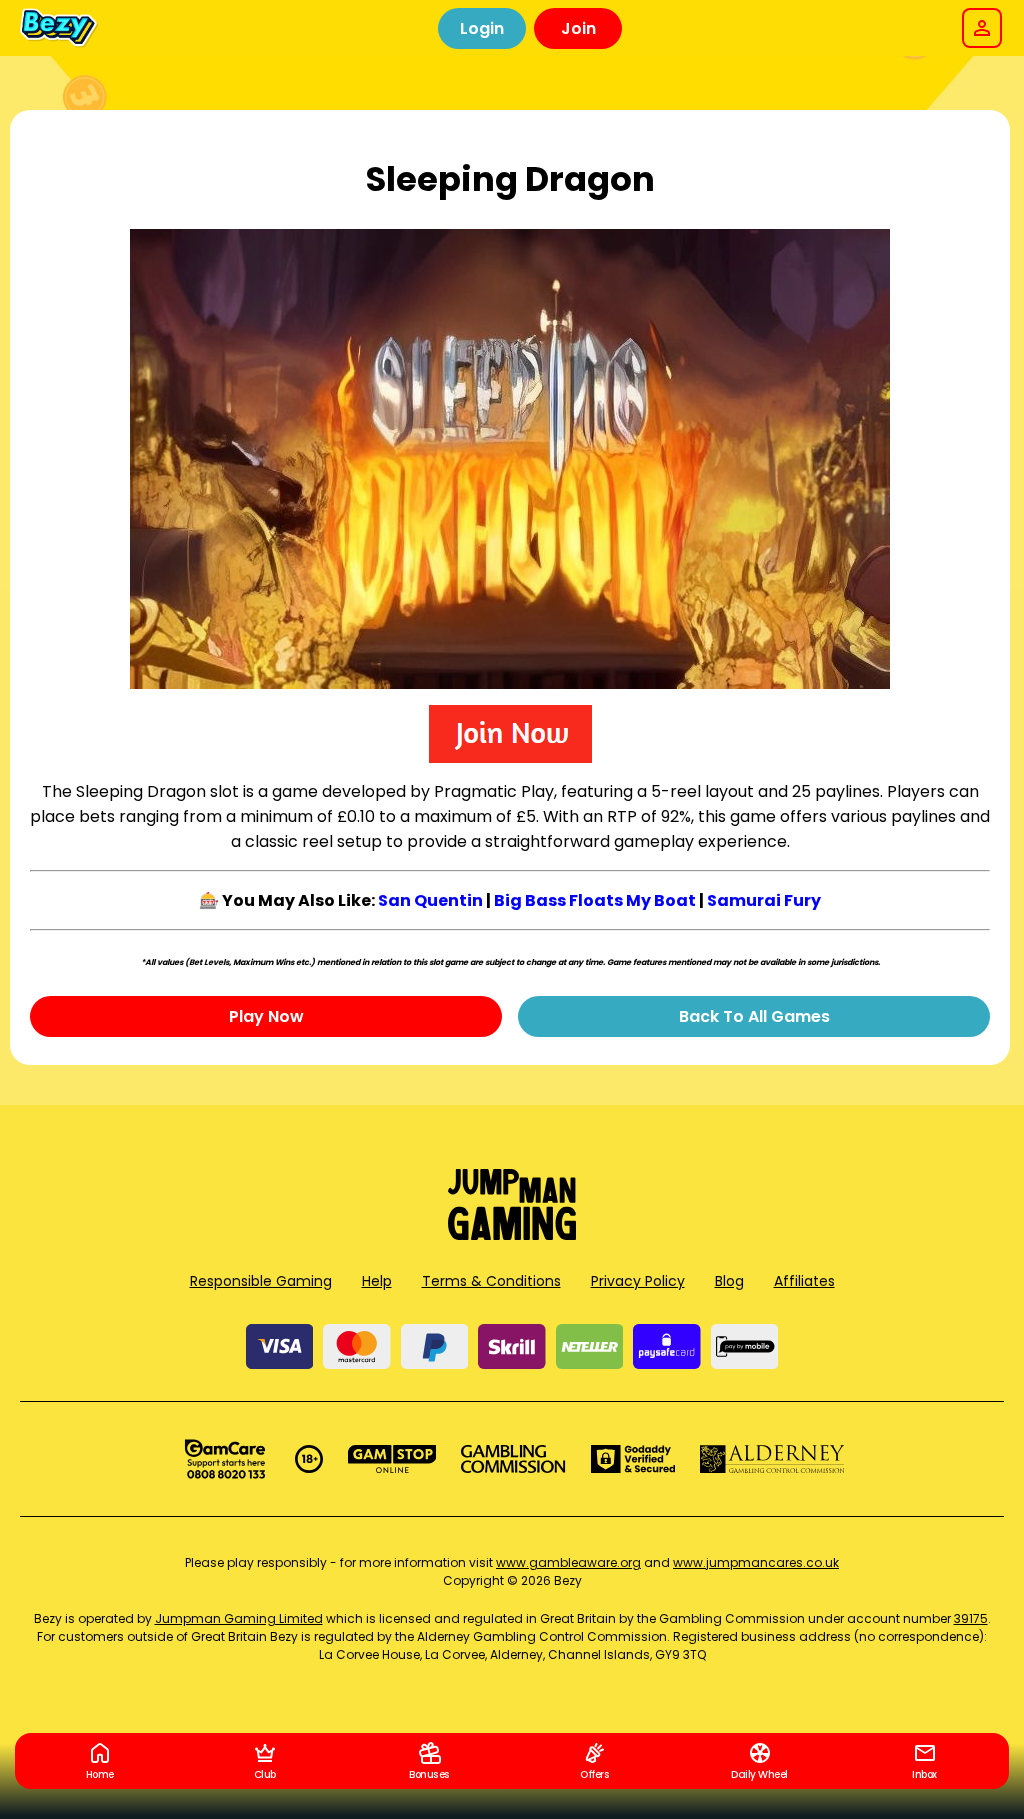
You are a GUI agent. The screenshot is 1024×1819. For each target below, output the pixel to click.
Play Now (266, 1016)
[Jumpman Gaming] (512, 1234)
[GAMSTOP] (392, 1459)
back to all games (754, 1016)
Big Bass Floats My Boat (595, 900)
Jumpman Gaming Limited (239, 1618)
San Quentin (430, 900)
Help (377, 1281)
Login (482, 28)
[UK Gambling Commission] (513, 1459)
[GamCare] (225, 1459)
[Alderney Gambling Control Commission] (772, 1459)
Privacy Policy (638, 1281)
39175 (971, 1618)
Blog (729, 1281)
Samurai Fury (764, 900)
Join (578, 28)
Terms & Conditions (491, 1281)
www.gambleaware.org (568, 1562)
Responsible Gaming (261, 1281)
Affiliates (804, 1281)
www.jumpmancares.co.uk (756, 1562)
